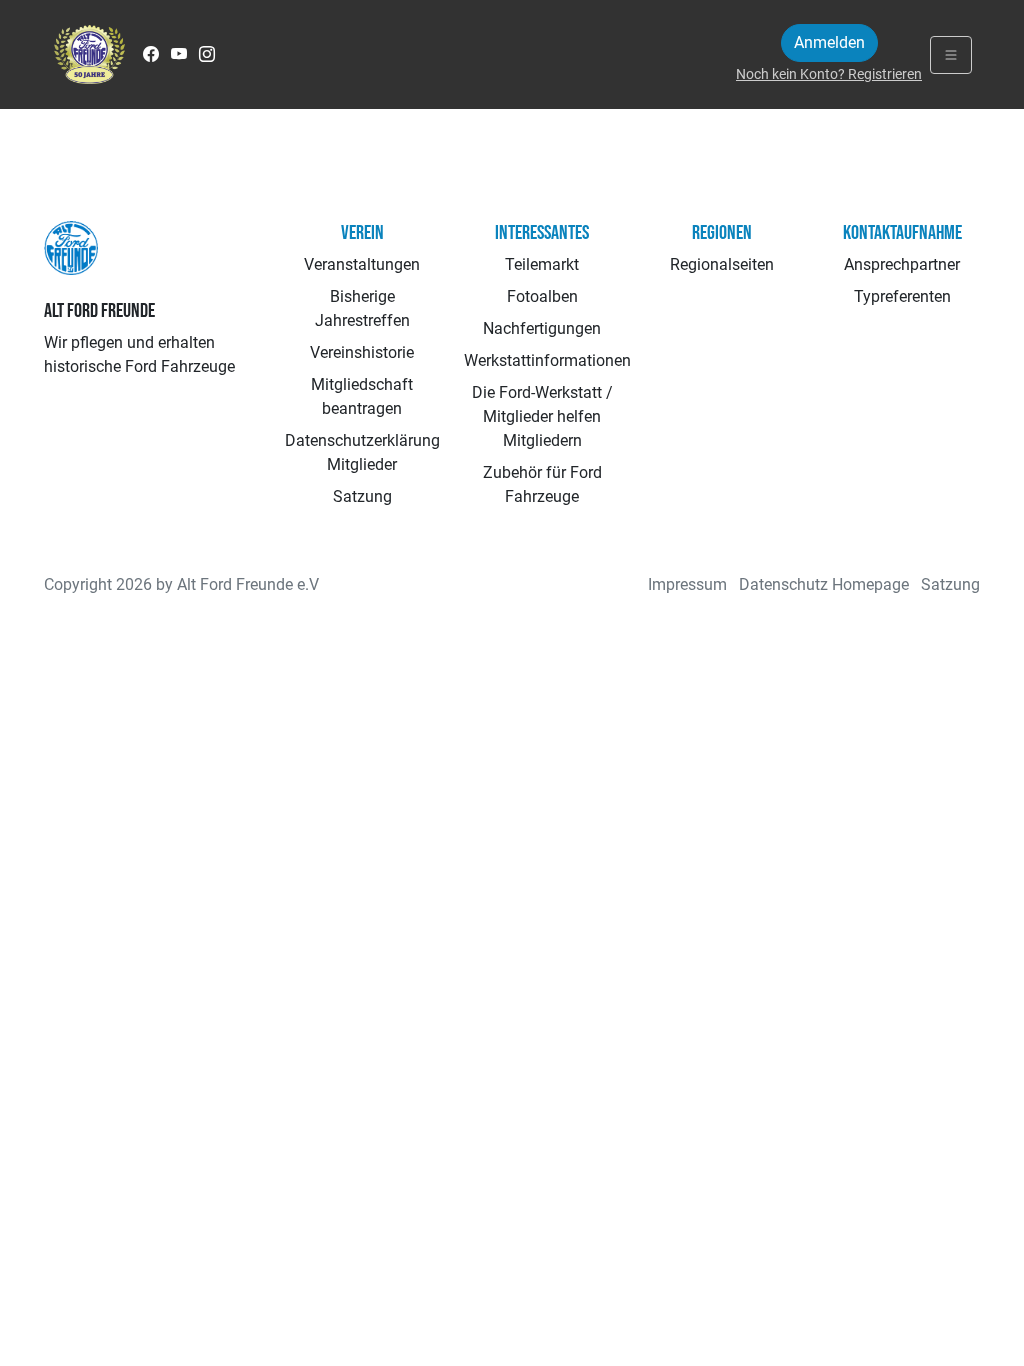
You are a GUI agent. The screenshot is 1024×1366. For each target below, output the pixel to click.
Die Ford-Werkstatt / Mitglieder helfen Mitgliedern (542, 416)
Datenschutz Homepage (824, 584)
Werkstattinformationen (547, 360)
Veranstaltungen (362, 264)
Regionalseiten (722, 264)
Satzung (362, 496)
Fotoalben (542, 296)
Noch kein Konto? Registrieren (829, 74)
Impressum (687, 584)
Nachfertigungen (542, 328)
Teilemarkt (542, 264)
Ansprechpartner (902, 264)
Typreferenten (902, 296)
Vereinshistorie (362, 352)
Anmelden (829, 42)
